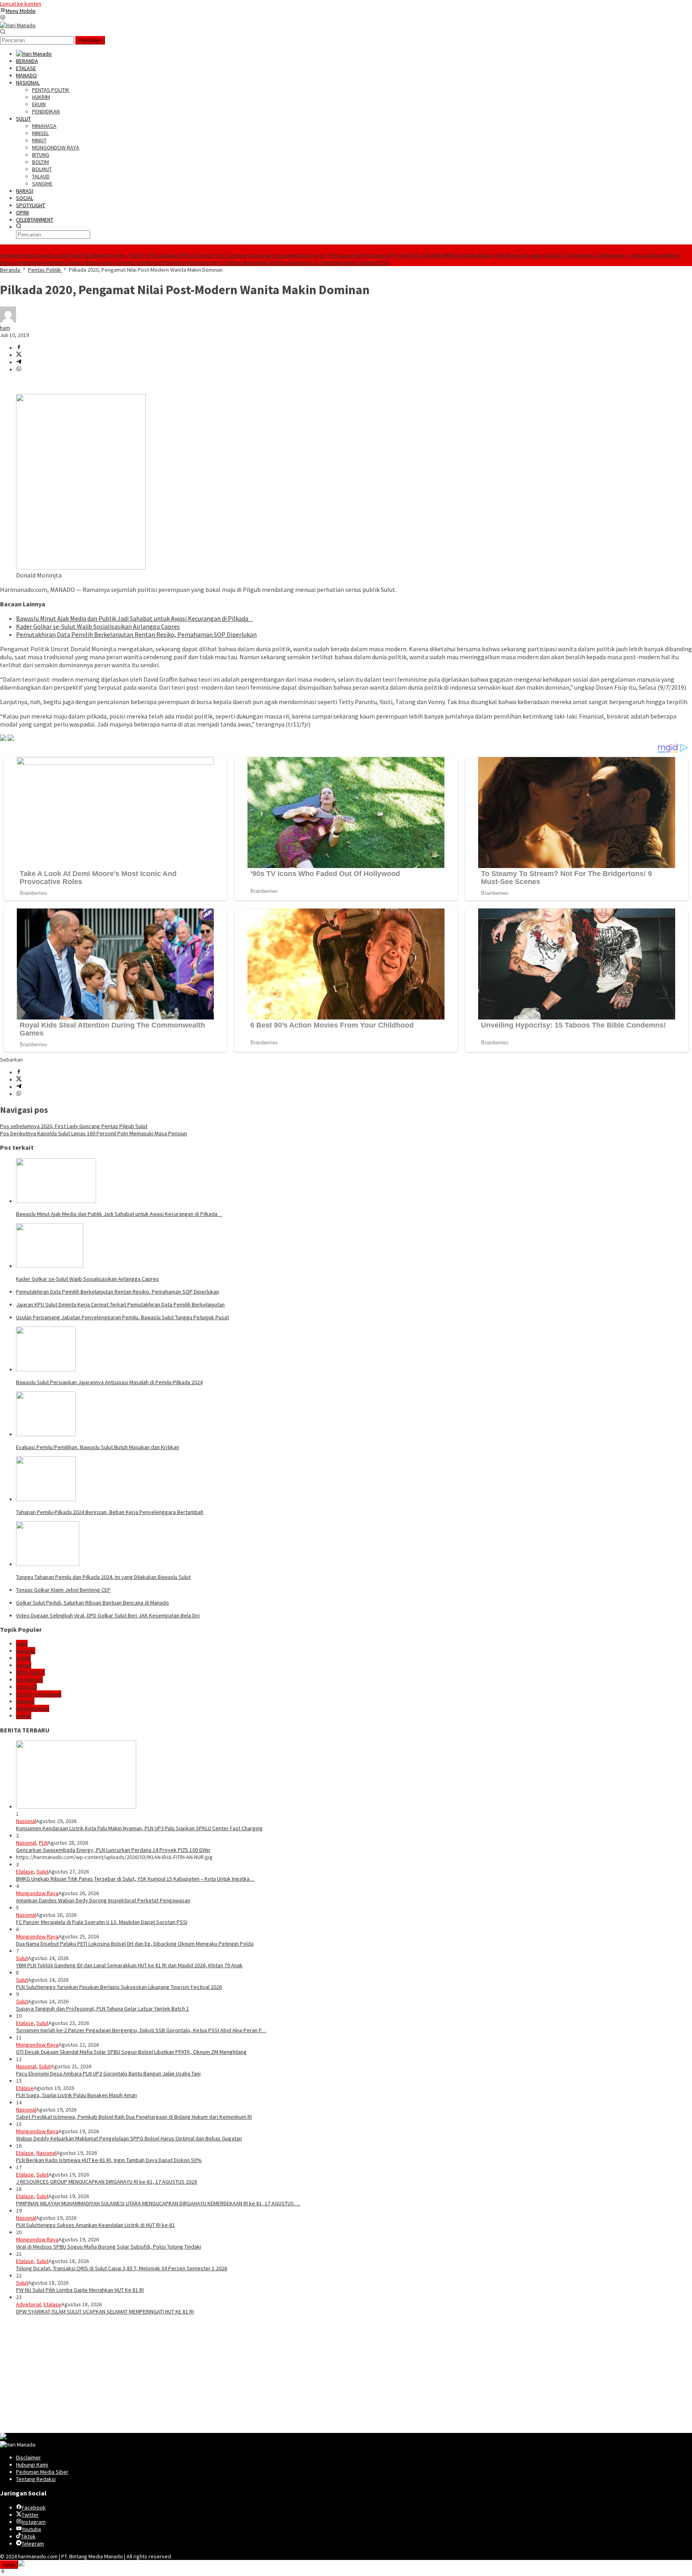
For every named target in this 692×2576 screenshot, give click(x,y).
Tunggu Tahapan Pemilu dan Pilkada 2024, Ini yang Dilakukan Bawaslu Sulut (103, 1577)
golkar (24, 1716)
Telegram (33, 2544)
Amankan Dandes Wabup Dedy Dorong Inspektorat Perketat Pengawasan (130, 262)
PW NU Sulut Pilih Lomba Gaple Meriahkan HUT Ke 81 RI (80, 2290)
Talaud (24, 1665)
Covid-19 (26, 1687)
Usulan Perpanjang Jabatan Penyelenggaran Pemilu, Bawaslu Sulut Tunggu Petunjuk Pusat (123, 1317)
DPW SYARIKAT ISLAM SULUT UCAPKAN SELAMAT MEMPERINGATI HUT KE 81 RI (105, 2312)
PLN (43, 1843)
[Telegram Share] (19, 362)
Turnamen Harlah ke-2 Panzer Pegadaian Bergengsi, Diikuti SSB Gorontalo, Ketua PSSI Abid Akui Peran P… (141, 2030)
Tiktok (28, 2536)
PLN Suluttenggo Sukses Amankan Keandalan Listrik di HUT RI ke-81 (96, 2225)
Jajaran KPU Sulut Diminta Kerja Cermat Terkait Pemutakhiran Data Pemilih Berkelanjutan (120, 1304)
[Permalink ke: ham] (8, 321)
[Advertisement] (240, 2377)
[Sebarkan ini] (19, 348)
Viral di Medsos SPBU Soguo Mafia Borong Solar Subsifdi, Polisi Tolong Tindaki (109, 2247)
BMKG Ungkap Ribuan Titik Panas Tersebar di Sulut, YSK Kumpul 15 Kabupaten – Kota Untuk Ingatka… (135, 1879)
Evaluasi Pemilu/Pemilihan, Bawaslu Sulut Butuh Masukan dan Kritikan (98, 1447)
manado (26, 1651)
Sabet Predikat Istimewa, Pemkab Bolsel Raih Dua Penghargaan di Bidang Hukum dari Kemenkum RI (134, 2117)
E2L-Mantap (29, 1680)
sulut (22, 1643)
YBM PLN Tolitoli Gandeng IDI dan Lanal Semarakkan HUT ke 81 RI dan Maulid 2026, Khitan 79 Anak (129, 1965)
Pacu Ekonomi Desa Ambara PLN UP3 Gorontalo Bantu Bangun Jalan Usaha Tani (108, 2073)
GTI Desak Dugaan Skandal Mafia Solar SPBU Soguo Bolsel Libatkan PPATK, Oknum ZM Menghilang (131, 2052)
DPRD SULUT (30, 1672)
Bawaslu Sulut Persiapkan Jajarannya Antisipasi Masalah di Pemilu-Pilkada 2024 (109, 1382)
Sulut (42, 1871)
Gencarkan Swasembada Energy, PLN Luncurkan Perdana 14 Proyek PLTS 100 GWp (345, 255)
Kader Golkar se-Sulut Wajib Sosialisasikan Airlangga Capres (98, 626)
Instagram (34, 2522)
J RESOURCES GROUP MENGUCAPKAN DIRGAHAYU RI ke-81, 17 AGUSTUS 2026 (107, 2182)
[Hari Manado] (18, 25)
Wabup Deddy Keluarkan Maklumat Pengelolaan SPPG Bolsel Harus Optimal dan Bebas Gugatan (129, 2138)
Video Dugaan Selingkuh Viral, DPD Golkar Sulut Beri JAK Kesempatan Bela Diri (108, 1615)
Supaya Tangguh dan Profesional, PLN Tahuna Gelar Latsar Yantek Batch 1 (103, 2009)
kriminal (25, 1701)
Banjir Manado (33, 1708)
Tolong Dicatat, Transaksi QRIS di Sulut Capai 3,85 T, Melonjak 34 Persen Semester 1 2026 (122, 2268)
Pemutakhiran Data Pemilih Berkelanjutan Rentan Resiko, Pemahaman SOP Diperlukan (136, 634)
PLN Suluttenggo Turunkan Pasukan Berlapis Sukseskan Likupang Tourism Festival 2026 (119, 1987)
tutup (9, 2565)
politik (23, 1658)
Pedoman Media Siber (42, 2472)
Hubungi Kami (32, 2465)
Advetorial (28, 2304)
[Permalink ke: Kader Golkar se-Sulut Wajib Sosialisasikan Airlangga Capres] (50, 1266)
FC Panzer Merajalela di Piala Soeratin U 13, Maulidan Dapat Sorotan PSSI (304, 262)
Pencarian (90, 40)
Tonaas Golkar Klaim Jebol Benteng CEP (63, 1590)
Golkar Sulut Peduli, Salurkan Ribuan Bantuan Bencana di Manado (93, 1603)
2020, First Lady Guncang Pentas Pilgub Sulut (74, 1126)
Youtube (31, 2529)
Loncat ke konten (21, 4)
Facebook (34, 2507)
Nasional (26, 1821)
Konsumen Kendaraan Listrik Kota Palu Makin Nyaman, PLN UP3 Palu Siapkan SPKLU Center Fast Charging (123, 255)
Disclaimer (28, 2457)
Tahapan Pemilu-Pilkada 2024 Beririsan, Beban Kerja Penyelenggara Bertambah (110, 1512)
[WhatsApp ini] (19, 369)
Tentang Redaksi (36, 2479)
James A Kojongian (39, 1694)
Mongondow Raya (37, 1893)
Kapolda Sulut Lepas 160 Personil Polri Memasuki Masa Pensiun (94, 1133)
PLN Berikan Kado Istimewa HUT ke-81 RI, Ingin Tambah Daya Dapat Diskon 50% (109, 2160)
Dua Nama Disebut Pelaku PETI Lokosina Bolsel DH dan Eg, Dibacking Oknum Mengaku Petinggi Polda (135, 1944)
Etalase (25, 1871)
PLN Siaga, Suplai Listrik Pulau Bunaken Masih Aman (76, 2095)
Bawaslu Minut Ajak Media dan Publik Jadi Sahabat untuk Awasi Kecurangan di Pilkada (135, 618)
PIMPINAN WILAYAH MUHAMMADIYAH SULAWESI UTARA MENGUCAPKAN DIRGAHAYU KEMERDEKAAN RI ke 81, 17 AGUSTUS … (158, 2203)
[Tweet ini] (19, 355)
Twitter (30, 2515)
